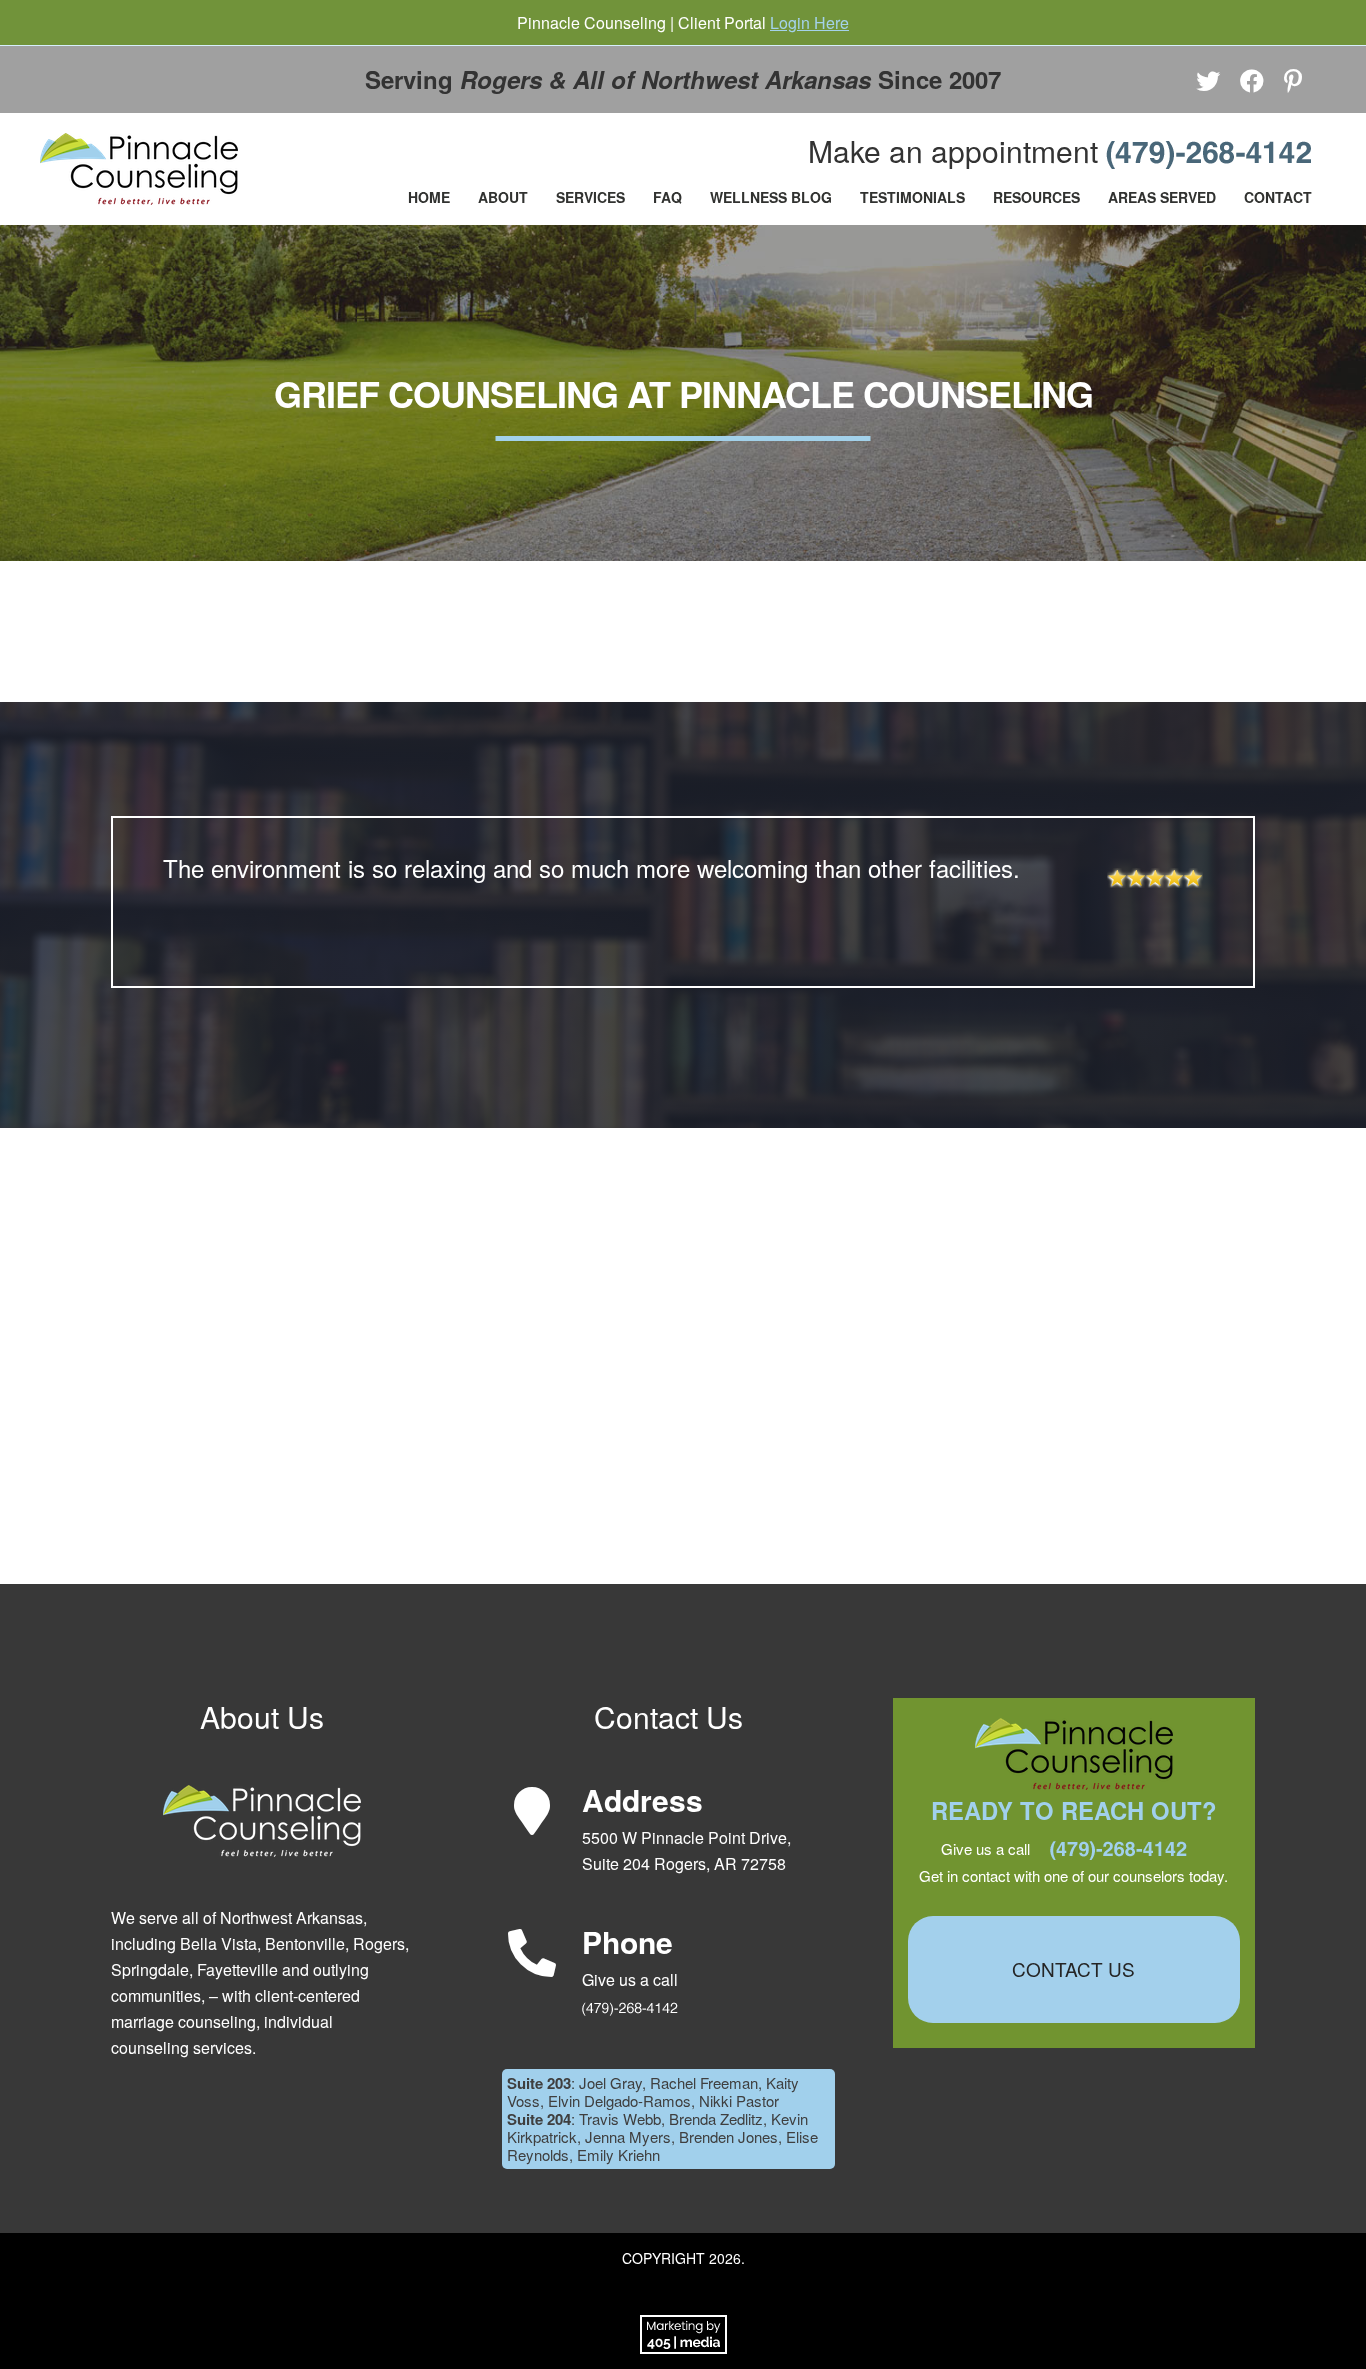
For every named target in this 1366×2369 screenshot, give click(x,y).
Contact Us (1073, 1968)
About (503, 197)
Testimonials (912, 197)
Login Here (809, 22)
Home (429, 197)
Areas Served (1162, 197)
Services (590, 197)
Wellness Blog (771, 197)
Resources (1036, 197)
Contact (1278, 197)
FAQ (667, 197)
